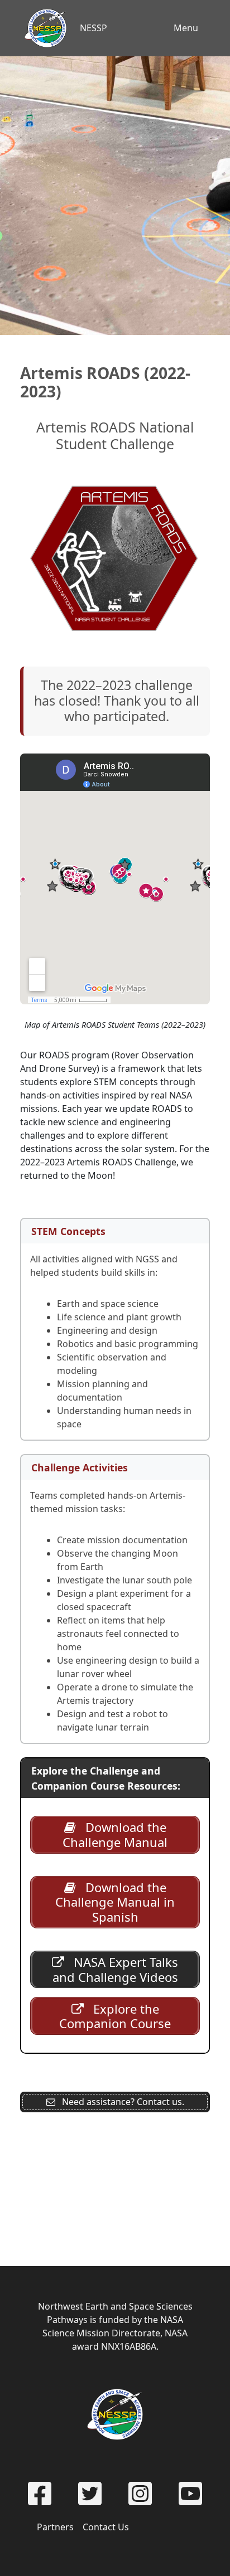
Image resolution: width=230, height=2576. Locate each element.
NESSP (94, 28)
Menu (186, 28)
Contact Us (106, 2527)
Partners (55, 2527)
